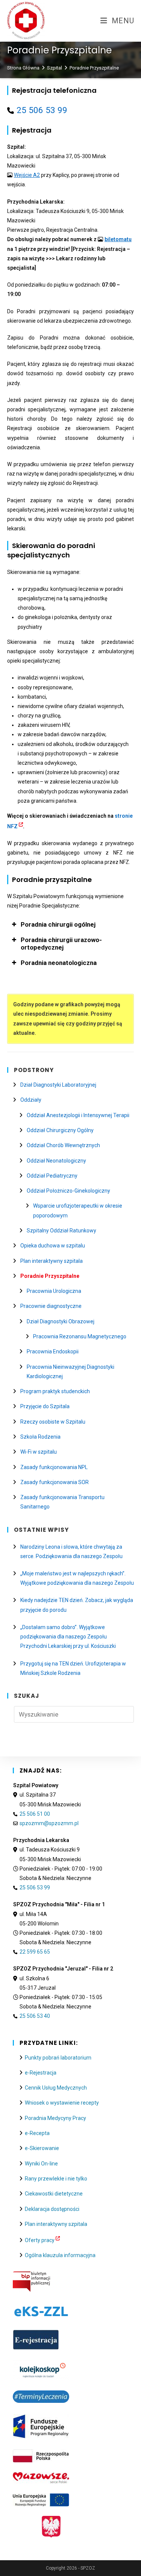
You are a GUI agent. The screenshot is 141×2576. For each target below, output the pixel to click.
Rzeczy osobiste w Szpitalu (53, 1422)
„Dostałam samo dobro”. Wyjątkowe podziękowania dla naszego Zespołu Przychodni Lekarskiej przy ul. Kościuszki (68, 1637)
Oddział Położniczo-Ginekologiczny (68, 1191)
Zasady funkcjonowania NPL (54, 1467)
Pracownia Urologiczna (54, 1291)
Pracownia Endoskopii (53, 1351)
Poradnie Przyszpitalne (94, 68)
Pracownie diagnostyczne (51, 1306)
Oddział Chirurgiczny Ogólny (60, 1130)
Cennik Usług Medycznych (56, 2088)
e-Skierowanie (42, 2148)
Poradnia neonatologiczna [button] (59, 963)
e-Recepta (37, 2133)
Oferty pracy (40, 2240)
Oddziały (31, 1100)
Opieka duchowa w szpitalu (53, 1246)
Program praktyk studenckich (55, 1391)
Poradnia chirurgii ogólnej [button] (58, 924)
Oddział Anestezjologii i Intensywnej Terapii (78, 1115)
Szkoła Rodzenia (40, 1437)
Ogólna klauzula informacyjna (60, 2255)
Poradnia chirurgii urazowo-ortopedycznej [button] (61, 944)
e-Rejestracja (41, 2073)
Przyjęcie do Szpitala (45, 1406)
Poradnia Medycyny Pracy (55, 2118)
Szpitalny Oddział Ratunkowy (61, 1231)
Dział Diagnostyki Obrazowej (61, 1321)
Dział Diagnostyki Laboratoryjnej (58, 1085)
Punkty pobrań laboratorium (58, 2058)
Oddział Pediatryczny (52, 1176)
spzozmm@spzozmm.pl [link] (49, 1823)
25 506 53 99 (42, 110)
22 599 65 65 (35, 1952)
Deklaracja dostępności (52, 2209)
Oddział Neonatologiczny (56, 1161)
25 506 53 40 (35, 2016)
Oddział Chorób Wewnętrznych (63, 1145)
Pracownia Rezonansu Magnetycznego (80, 1336)
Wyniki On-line (41, 2164)
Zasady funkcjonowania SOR (55, 1482)
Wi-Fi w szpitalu (39, 1452)
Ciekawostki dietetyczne (54, 2194)
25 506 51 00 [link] (35, 1814)
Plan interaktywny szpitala (52, 1261)
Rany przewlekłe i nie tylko (56, 2179)
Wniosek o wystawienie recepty (62, 2103)
